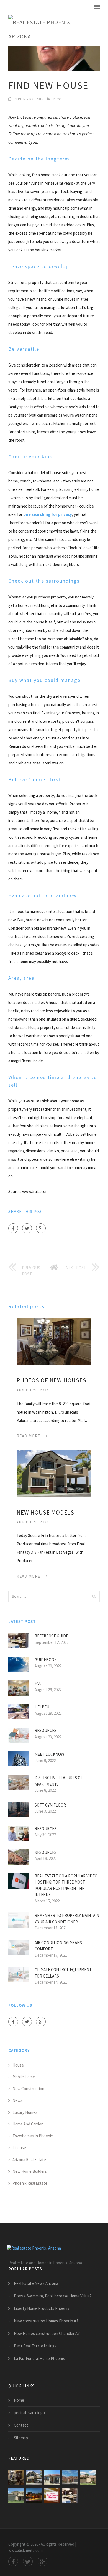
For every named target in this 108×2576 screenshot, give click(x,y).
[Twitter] (27, 1228)
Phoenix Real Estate (30, 2183)
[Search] (94, 1596)
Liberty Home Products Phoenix (42, 2308)
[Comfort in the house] (52, 2496)
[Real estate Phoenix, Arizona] (50, 29)
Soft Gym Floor (50, 1805)
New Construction (28, 2089)
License (19, 2148)
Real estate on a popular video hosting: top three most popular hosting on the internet (66, 1885)
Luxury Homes (25, 2112)
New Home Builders (30, 2171)
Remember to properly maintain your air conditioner (67, 1919)
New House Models (45, 1512)
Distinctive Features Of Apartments (59, 1781)
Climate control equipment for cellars (63, 1973)
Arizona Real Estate (29, 2160)
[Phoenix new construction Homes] (88, 2478)
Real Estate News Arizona (36, 2283)
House (18, 2065)
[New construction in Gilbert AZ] (70, 2496)
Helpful (43, 1707)
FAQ (38, 1683)
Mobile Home (24, 2077)
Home (19, 2400)
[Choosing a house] (34, 2496)
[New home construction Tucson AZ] (16, 2496)
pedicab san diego (29, 2413)
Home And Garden (28, 2124)
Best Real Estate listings (35, 2346)
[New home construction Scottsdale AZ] (70, 2478)
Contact (21, 2425)
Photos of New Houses (52, 1380)
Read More (28, 1436)
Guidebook (46, 1660)
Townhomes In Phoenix (33, 2136)
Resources (46, 1730)
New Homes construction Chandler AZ (47, 2333)
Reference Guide (51, 1636)
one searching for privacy (48, 514)
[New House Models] (54, 1473)
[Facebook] (13, 1228)
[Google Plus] (41, 1228)
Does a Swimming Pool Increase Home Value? (53, 2296)
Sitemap (21, 2438)
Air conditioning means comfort (58, 1946)
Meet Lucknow (49, 1754)
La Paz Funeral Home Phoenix (39, 2358)
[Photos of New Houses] (54, 1341)
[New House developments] (52, 2478)
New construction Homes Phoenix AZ (46, 2321)
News (57, 99)
